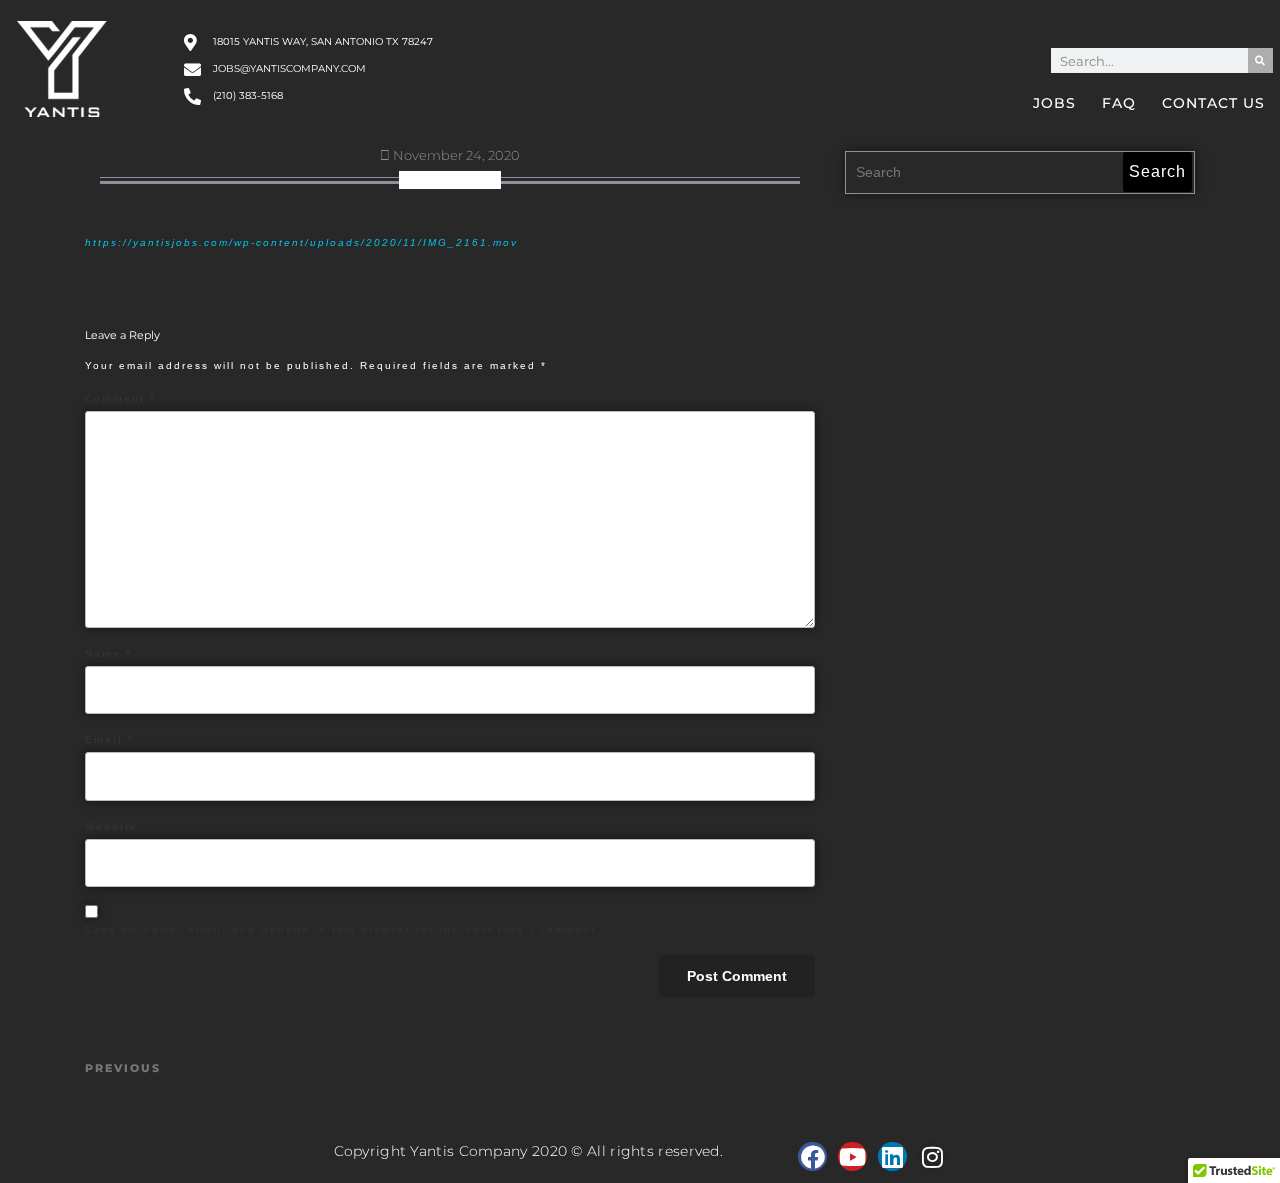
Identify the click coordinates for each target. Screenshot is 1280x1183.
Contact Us (1213, 103)
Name (108, 653)
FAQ (1119, 103)
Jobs (1054, 103)
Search (1157, 171)
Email (109, 739)
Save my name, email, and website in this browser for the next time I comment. (343, 929)
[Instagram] (932, 1156)
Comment (120, 398)
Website (111, 826)
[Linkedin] (892, 1156)
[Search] (1260, 60)
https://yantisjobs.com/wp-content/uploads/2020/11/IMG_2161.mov (301, 242)
